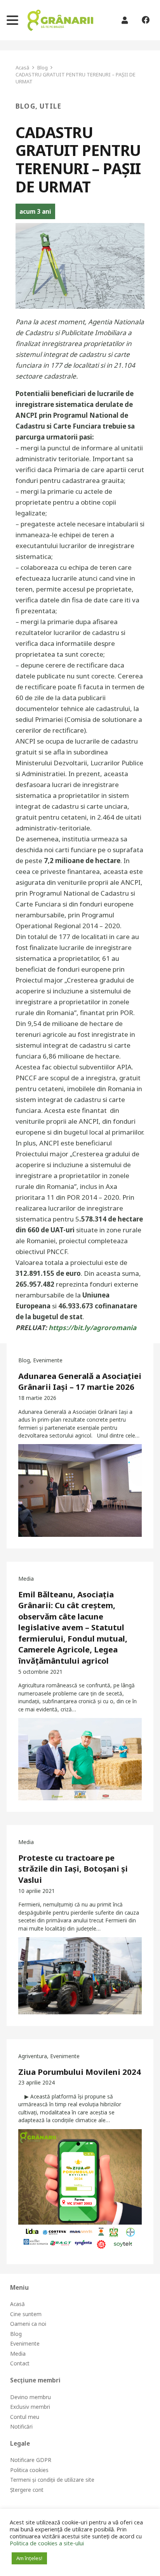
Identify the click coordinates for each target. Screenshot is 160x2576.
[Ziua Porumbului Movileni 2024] (80, 2191)
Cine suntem (26, 2314)
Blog (25, 106)
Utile (50, 106)
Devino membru (30, 2397)
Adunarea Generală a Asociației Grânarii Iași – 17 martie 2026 (80, 1381)
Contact (20, 2363)
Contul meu (25, 2417)
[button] (12, 20)
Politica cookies (29, 2470)
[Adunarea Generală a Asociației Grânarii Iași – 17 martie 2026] (80, 1490)
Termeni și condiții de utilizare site (52, 2480)
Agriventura (33, 2056)
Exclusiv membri (30, 2407)
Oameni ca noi (28, 2324)
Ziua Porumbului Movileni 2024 (80, 2072)
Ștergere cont (27, 2490)
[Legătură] (60, 20)
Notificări (21, 2426)
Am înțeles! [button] (29, 2558)
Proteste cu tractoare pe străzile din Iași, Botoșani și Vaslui (73, 1869)
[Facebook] (145, 20)
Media (26, 1579)
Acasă (17, 2304)
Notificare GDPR (31, 2460)
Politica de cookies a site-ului (47, 2543)
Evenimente (48, 1360)
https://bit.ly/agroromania (92, 1328)
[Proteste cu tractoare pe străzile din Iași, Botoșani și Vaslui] (80, 1976)
